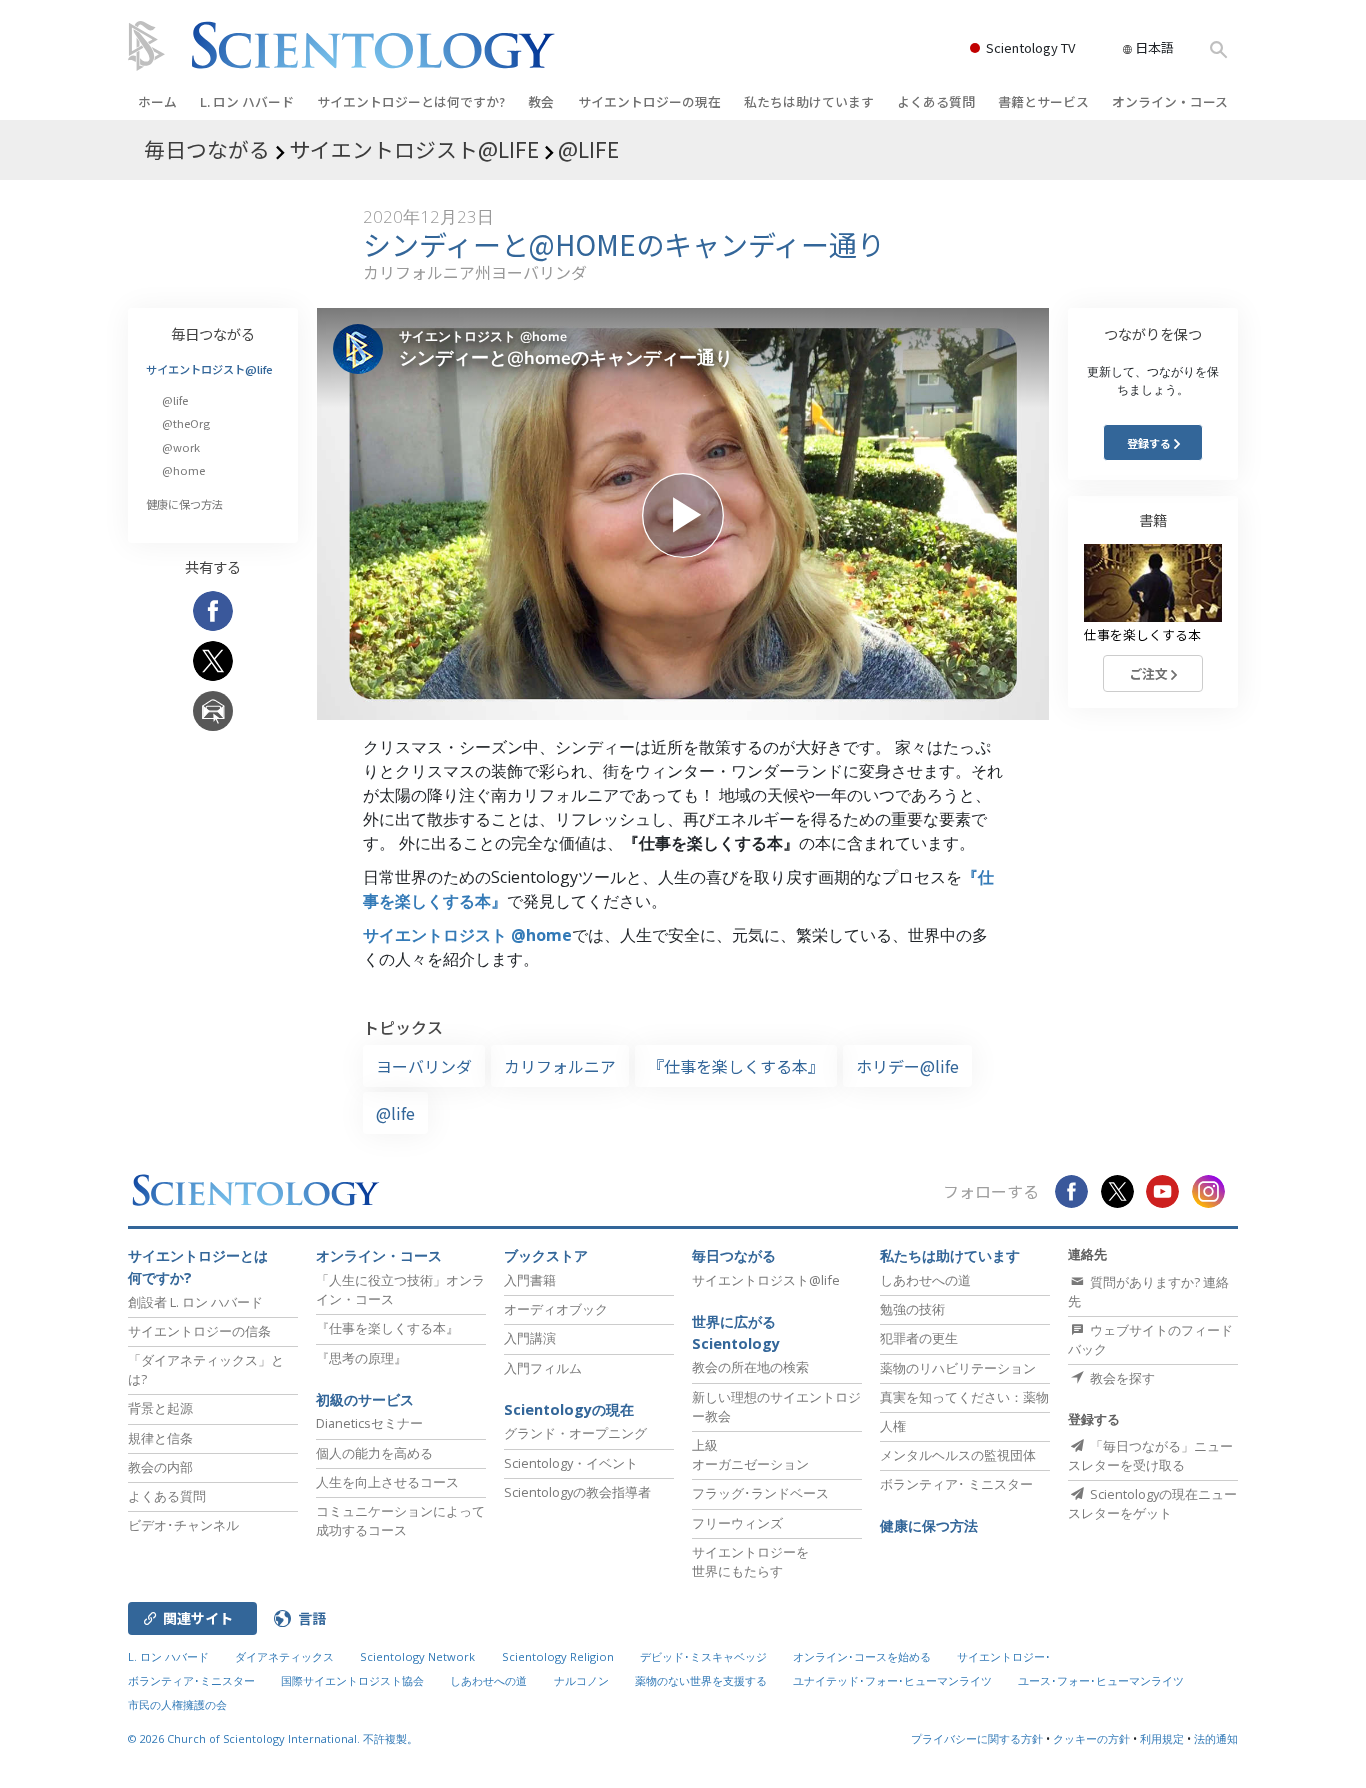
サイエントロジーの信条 (199, 1331)
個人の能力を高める (374, 1453)
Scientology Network (417, 1656)
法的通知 (1216, 1738)
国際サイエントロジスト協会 (352, 1680)
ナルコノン (581, 1680)
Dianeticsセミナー (369, 1423)
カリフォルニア (560, 1066)
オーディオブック (556, 1309)
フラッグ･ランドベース (760, 1493)
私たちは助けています (809, 101)
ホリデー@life (907, 1066)
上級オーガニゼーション (750, 1454)
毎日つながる (213, 333)
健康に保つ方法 (184, 504)
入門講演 (530, 1338)
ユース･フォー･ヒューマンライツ (1101, 1680)
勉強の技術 (912, 1309)
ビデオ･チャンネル (183, 1525)
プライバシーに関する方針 (977, 1738)
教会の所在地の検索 (750, 1367)
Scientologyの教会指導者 (577, 1492)
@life (395, 1113)
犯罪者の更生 (919, 1338)
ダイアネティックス (284, 1656)
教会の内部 (160, 1467)
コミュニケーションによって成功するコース (400, 1520)
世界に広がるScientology (736, 1332)
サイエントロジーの (649, 101)
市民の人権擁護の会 (177, 1704)
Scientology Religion (558, 1656)
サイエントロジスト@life (209, 369)
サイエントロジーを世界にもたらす (750, 1561)
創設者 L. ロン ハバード (195, 1302)
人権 (893, 1426)
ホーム (157, 101)
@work (181, 447)
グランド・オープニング (575, 1433)
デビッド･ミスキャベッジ (703, 1656)
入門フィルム (543, 1368)
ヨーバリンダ (424, 1066)
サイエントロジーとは (411, 101)
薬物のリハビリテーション (958, 1368)
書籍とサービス (1043, 101)
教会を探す (1121, 1378)
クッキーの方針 (1091, 1738)
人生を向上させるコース (387, 1482)
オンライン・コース (1170, 101)
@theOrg (186, 423)
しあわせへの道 (925, 1280)
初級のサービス (365, 1399)
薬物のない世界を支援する (701, 1680)
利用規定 (1162, 1738)
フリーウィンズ (737, 1523)
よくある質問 (936, 101)
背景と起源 (160, 1408)
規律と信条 (160, 1438)
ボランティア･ (956, 1484)
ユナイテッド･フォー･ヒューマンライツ (892, 1680)
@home (183, 470)
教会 (541, 101)
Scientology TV (1030, 47)
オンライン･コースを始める (862, 1656)
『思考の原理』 (361, 1358)
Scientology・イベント (571, 1463)
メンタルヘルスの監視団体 (958, 1455)
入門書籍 (530, 1280)
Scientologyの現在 (569, 1409)
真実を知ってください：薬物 (964, 1397)
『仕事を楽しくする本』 (736, 1066)
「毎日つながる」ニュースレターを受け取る (1150, 1455)
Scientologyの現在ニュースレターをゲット (1152, 1503)
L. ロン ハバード (247, 101)
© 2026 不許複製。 (273, 1738)
